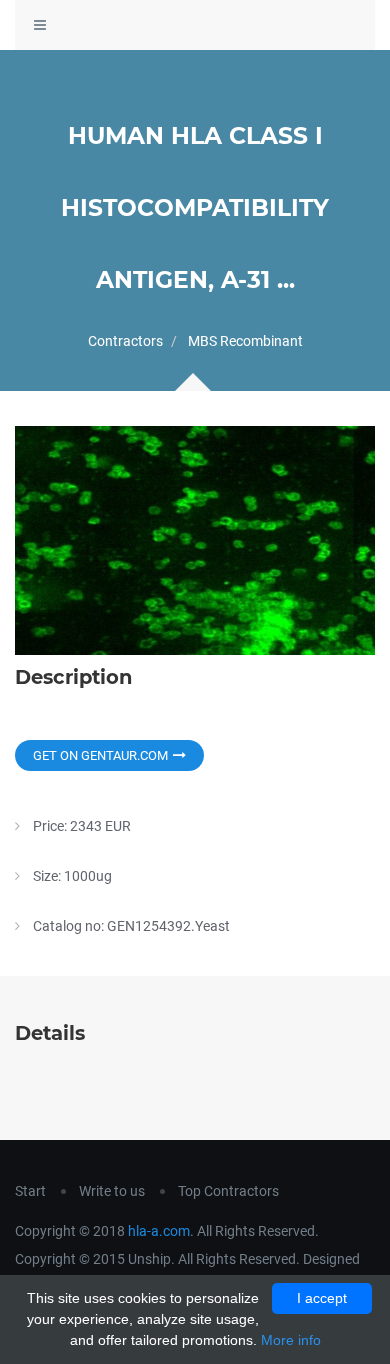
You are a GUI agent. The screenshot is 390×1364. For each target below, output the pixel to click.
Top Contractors (228, 1191)
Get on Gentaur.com (100, 755)
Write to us (112, 1191)
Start (30, 1191)
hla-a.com (159, 1231)
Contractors (125, 341)
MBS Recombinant (245, 341)
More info (291, 1340)
